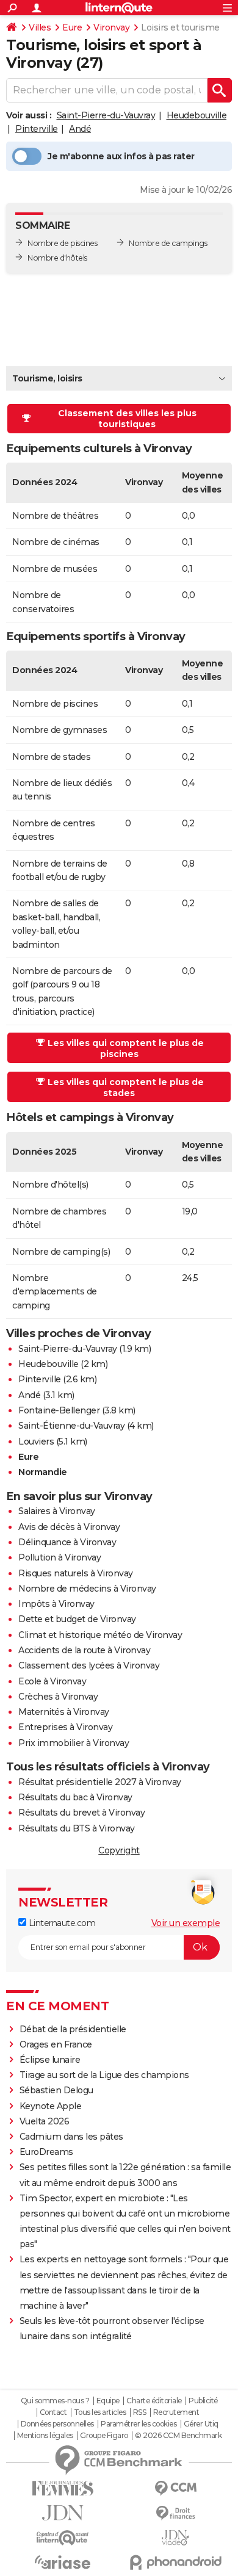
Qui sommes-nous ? (55, 2401)
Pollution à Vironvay (60, 1557)
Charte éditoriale (154, 2401)
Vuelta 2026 (45, 2121)
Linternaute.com (61, 1923)
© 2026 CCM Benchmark (178, 2436)
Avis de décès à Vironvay (69, 1527)
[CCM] (175, 2488)
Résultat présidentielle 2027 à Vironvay (100, 1782)
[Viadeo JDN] (175, 2538)
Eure (72, 27)
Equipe (108, 2401)
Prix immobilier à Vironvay (74, 1743)
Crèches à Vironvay (58, 1697)
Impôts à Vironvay (56, 1604)
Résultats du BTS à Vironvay (77, 1828)
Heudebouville (197, 115)
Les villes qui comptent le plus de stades (126, 1088)
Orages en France (56, 2044)
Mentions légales (45, 2436)
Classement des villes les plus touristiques (127, 419)
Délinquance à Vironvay (67, 1542)
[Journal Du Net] (63, 2513)
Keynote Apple (51, 2106)
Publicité (203, 2401)
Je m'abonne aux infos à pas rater (121, 156)
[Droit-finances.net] (175, 2513)
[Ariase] (63, 2562)
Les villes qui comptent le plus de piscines (126, 1048)
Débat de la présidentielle (73, 2029)
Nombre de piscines (62, 243)
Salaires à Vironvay (57, 1511)
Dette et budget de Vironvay (77, 1619)
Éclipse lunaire (50, 2060)
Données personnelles (57, 2424)
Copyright (119, 1850)
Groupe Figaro (104, 2436)
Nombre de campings (168, 243)
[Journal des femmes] (63, 2488)
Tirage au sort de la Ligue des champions (104, 2075)
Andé (80, 129)
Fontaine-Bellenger (59, 1410)
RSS (140, 2412)
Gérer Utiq (201, 2424)
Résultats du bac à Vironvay (75, 1797)
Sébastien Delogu (56, 2090)
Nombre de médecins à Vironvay (87, 1589)
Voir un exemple (186, 1923)
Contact (53, 2412)
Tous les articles (100, 2412)
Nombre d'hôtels (57, 258)
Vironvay (111, 27)
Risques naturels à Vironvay (76, 1573)
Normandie (43, 1472)
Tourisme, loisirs (47, 378)
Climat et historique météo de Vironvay (100, 1635)
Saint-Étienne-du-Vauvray (71, 1426)
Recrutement (176, 2412)
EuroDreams (46, 2152)
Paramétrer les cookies (139, 2424)
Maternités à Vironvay (64, 1712)
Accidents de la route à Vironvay (84, 1650)
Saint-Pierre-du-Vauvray (106, 115)
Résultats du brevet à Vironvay (81, 1813)
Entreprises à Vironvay (65, 1727)
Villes (40, 27)
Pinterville (37, 129)
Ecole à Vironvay (52, 1681)
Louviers (36, 1441)
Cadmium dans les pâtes (71, 2137)
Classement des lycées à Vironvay (89, 1665)
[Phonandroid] (175, 2562)
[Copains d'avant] (63, 2538)
